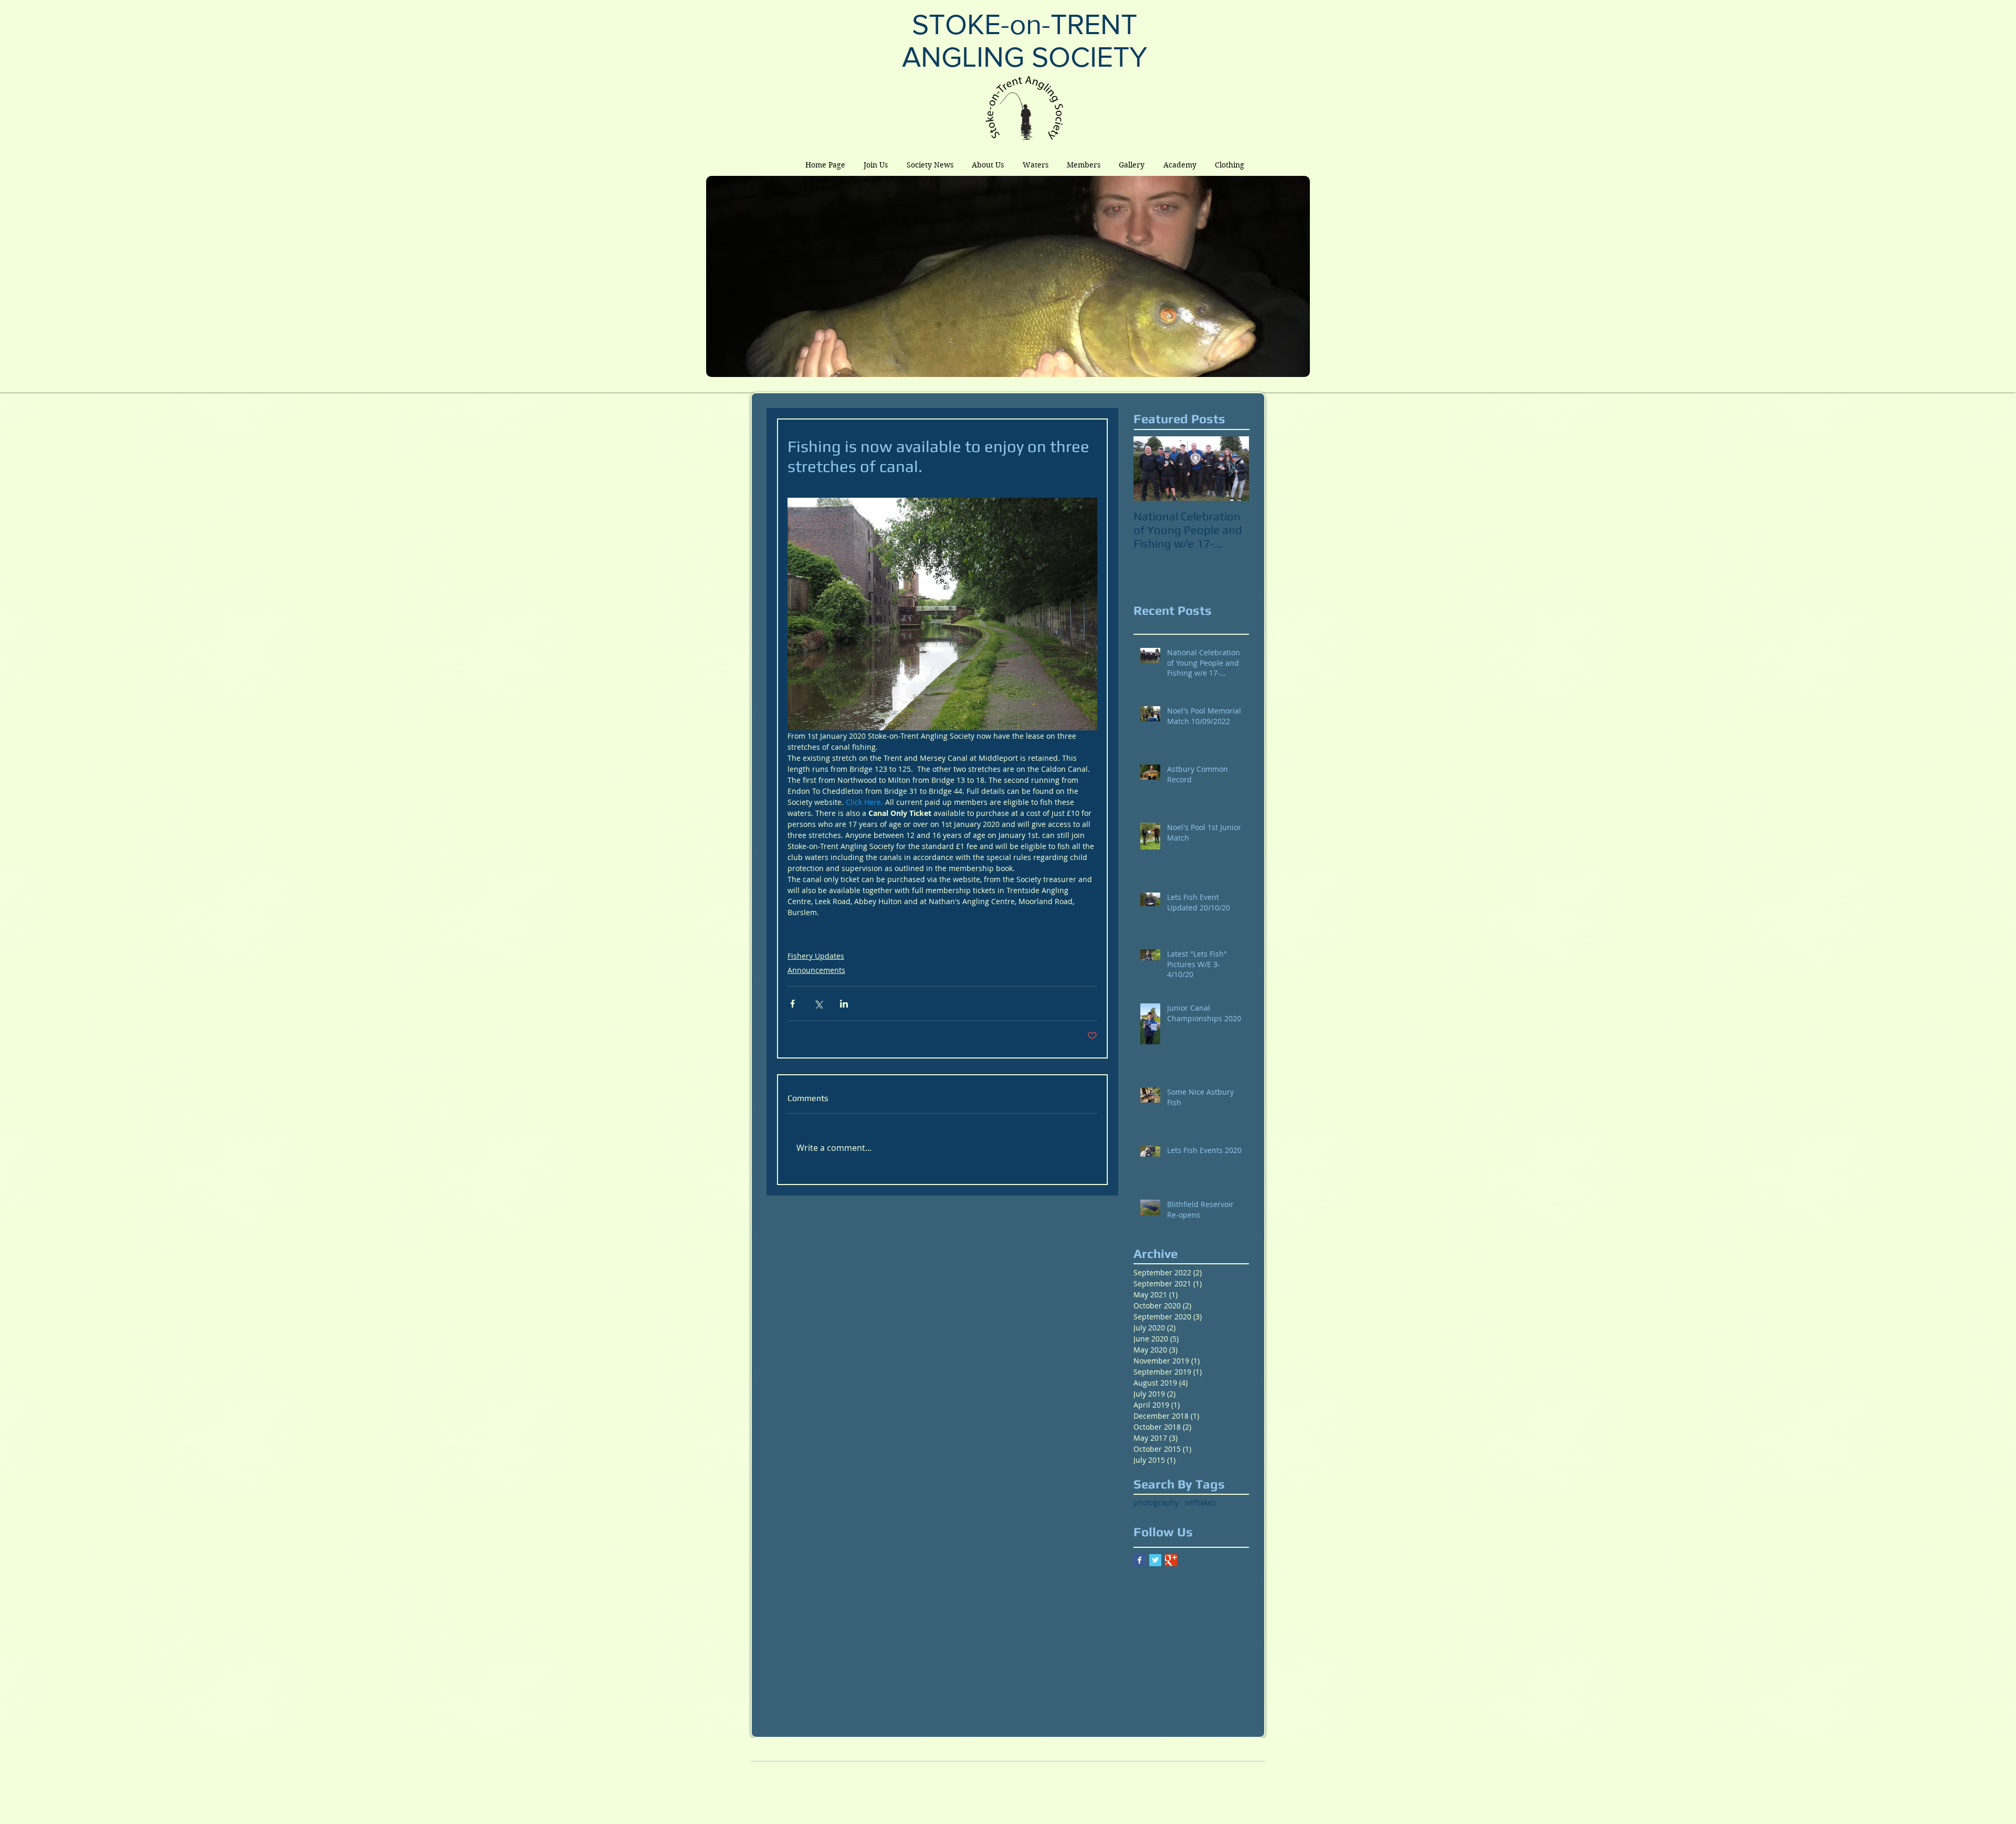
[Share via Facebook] (792, 1004)
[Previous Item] (1150, 469)
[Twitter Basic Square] (1155, 1560)
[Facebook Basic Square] (1140, 1560)
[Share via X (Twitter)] (818, 1004)
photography (1156, 1502)
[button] (988, 165)
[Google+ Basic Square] (1171, 1560)
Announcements (816, 970)
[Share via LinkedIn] (844, 1004)
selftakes (1200, 1502)
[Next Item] (1232, 469)
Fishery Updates (816, 956)
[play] (1284, 368)
